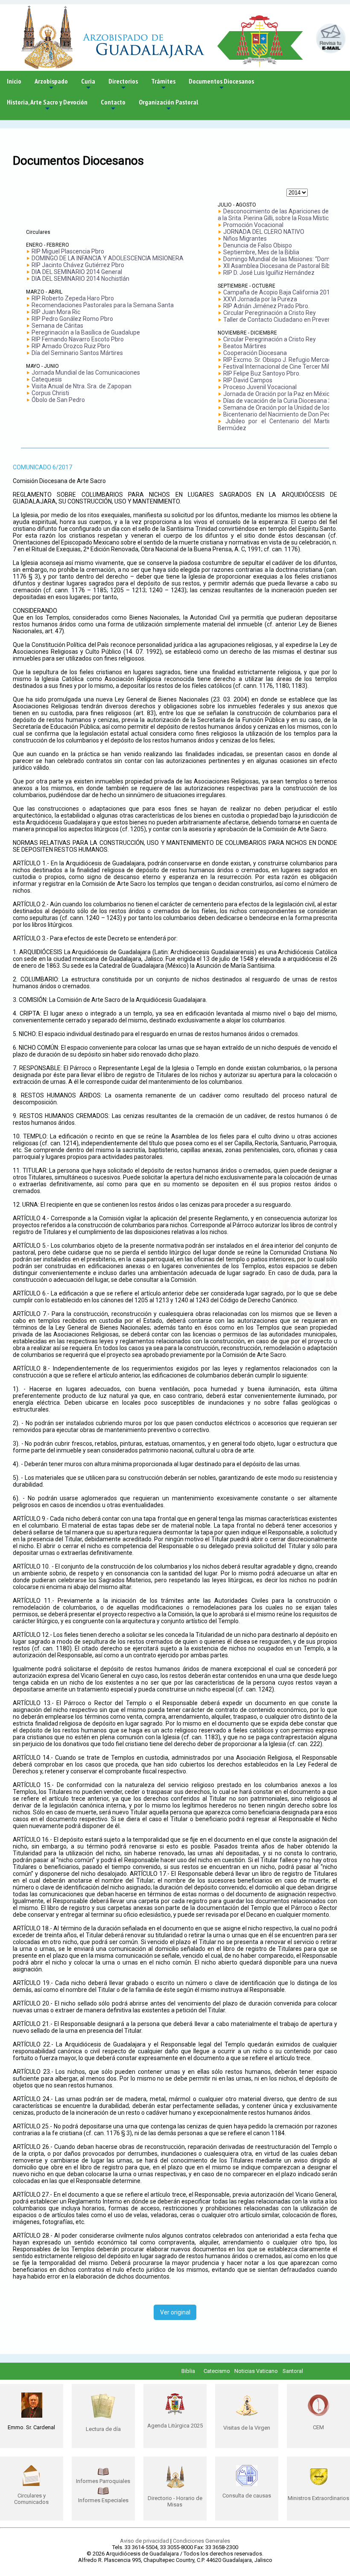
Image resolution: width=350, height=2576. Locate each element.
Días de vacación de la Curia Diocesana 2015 (283, 401)
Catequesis (47, 379)
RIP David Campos (248, 380)
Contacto (113, 105)
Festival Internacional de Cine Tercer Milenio (282, 367)
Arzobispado (51, 84)
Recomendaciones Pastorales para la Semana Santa (103, 305)
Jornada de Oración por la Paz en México (278, 394)
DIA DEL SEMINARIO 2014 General (77, 272)
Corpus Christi (50, 393)
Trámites (163, 84)
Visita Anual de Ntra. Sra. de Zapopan (82, 386)
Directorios (123, 84)
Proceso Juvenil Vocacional (260, 387)
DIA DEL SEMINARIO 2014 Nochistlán (80, 279)
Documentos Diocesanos (221, 84)
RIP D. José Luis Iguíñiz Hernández (269, 273)
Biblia (188, 2371)
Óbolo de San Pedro (58, 400)
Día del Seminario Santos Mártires (77, 353)
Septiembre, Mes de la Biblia (261, 252)
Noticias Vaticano (256, 2371)
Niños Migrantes (245, 239)
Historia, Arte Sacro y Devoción (47, 105)
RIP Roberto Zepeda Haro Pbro (73, 298)
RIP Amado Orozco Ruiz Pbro (71, 346)
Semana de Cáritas (57, 326)
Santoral (293, 2371)
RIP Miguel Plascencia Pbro (68, 251)
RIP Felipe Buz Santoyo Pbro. (262, 373)
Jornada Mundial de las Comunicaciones (86, 373)
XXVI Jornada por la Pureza (260, 299)
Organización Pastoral (168, 105)
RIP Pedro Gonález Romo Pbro (72, 319)
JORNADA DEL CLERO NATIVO (264, 232)
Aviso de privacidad (144, 2541)
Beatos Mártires (245, 346)
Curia (88, 84)
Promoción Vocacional (253, 225)
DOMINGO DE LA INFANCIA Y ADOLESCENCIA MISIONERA (108, 258)
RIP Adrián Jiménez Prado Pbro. (266, 306)
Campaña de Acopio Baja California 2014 (278, 292)
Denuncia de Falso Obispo (258, 245)
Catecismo (217, 2371)
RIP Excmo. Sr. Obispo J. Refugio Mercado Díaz (286, 360)
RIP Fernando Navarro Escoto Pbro (78, 339)
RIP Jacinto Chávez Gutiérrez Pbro (78, 265)
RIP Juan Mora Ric (56, 312)
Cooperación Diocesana (255, 353)
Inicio (14, 81)
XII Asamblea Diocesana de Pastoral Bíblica (281, 266)
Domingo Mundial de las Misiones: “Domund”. (283, 259)
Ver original (175, 2312)
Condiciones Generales (201, 2541)
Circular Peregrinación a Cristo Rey (270, 313)
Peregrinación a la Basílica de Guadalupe (86, 332)
